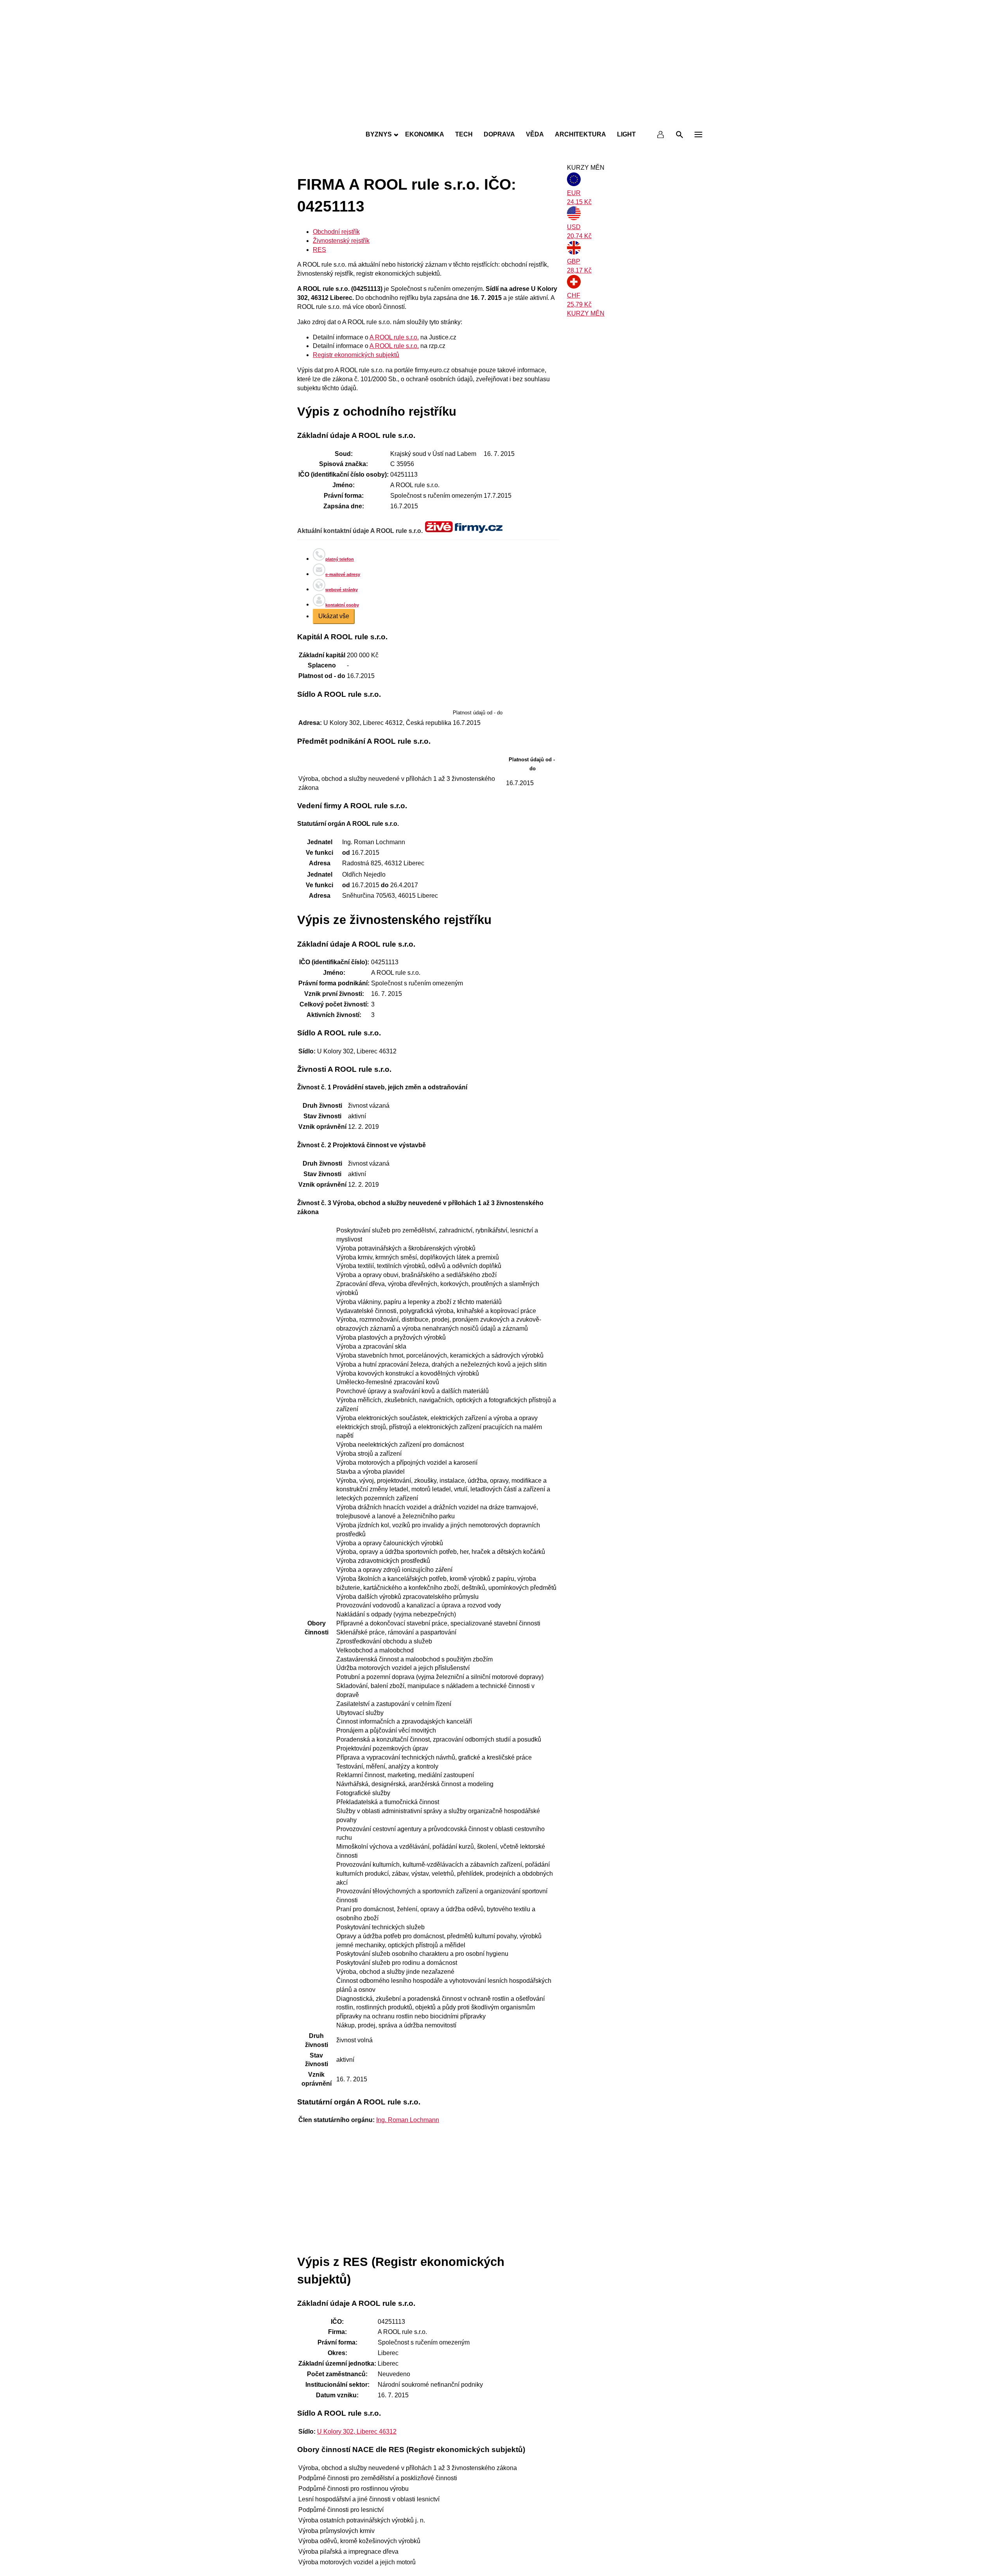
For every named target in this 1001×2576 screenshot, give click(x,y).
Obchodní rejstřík (336, 232)
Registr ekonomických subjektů (356, 355)
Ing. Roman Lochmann (408, 2120)
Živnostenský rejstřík (341, 241)
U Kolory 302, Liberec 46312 (357, 2432)
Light (626, 134)
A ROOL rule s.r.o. (394, 337)
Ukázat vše (334, 616)
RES (319, 250)
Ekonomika (425, 134)
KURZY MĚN (586, 313)
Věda (535, 134)
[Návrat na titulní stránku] (500, 117)
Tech (464, 134)
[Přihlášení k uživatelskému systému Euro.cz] (661, 135)
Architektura (580, 134)
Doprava (499, 134)
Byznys (379, 134)
